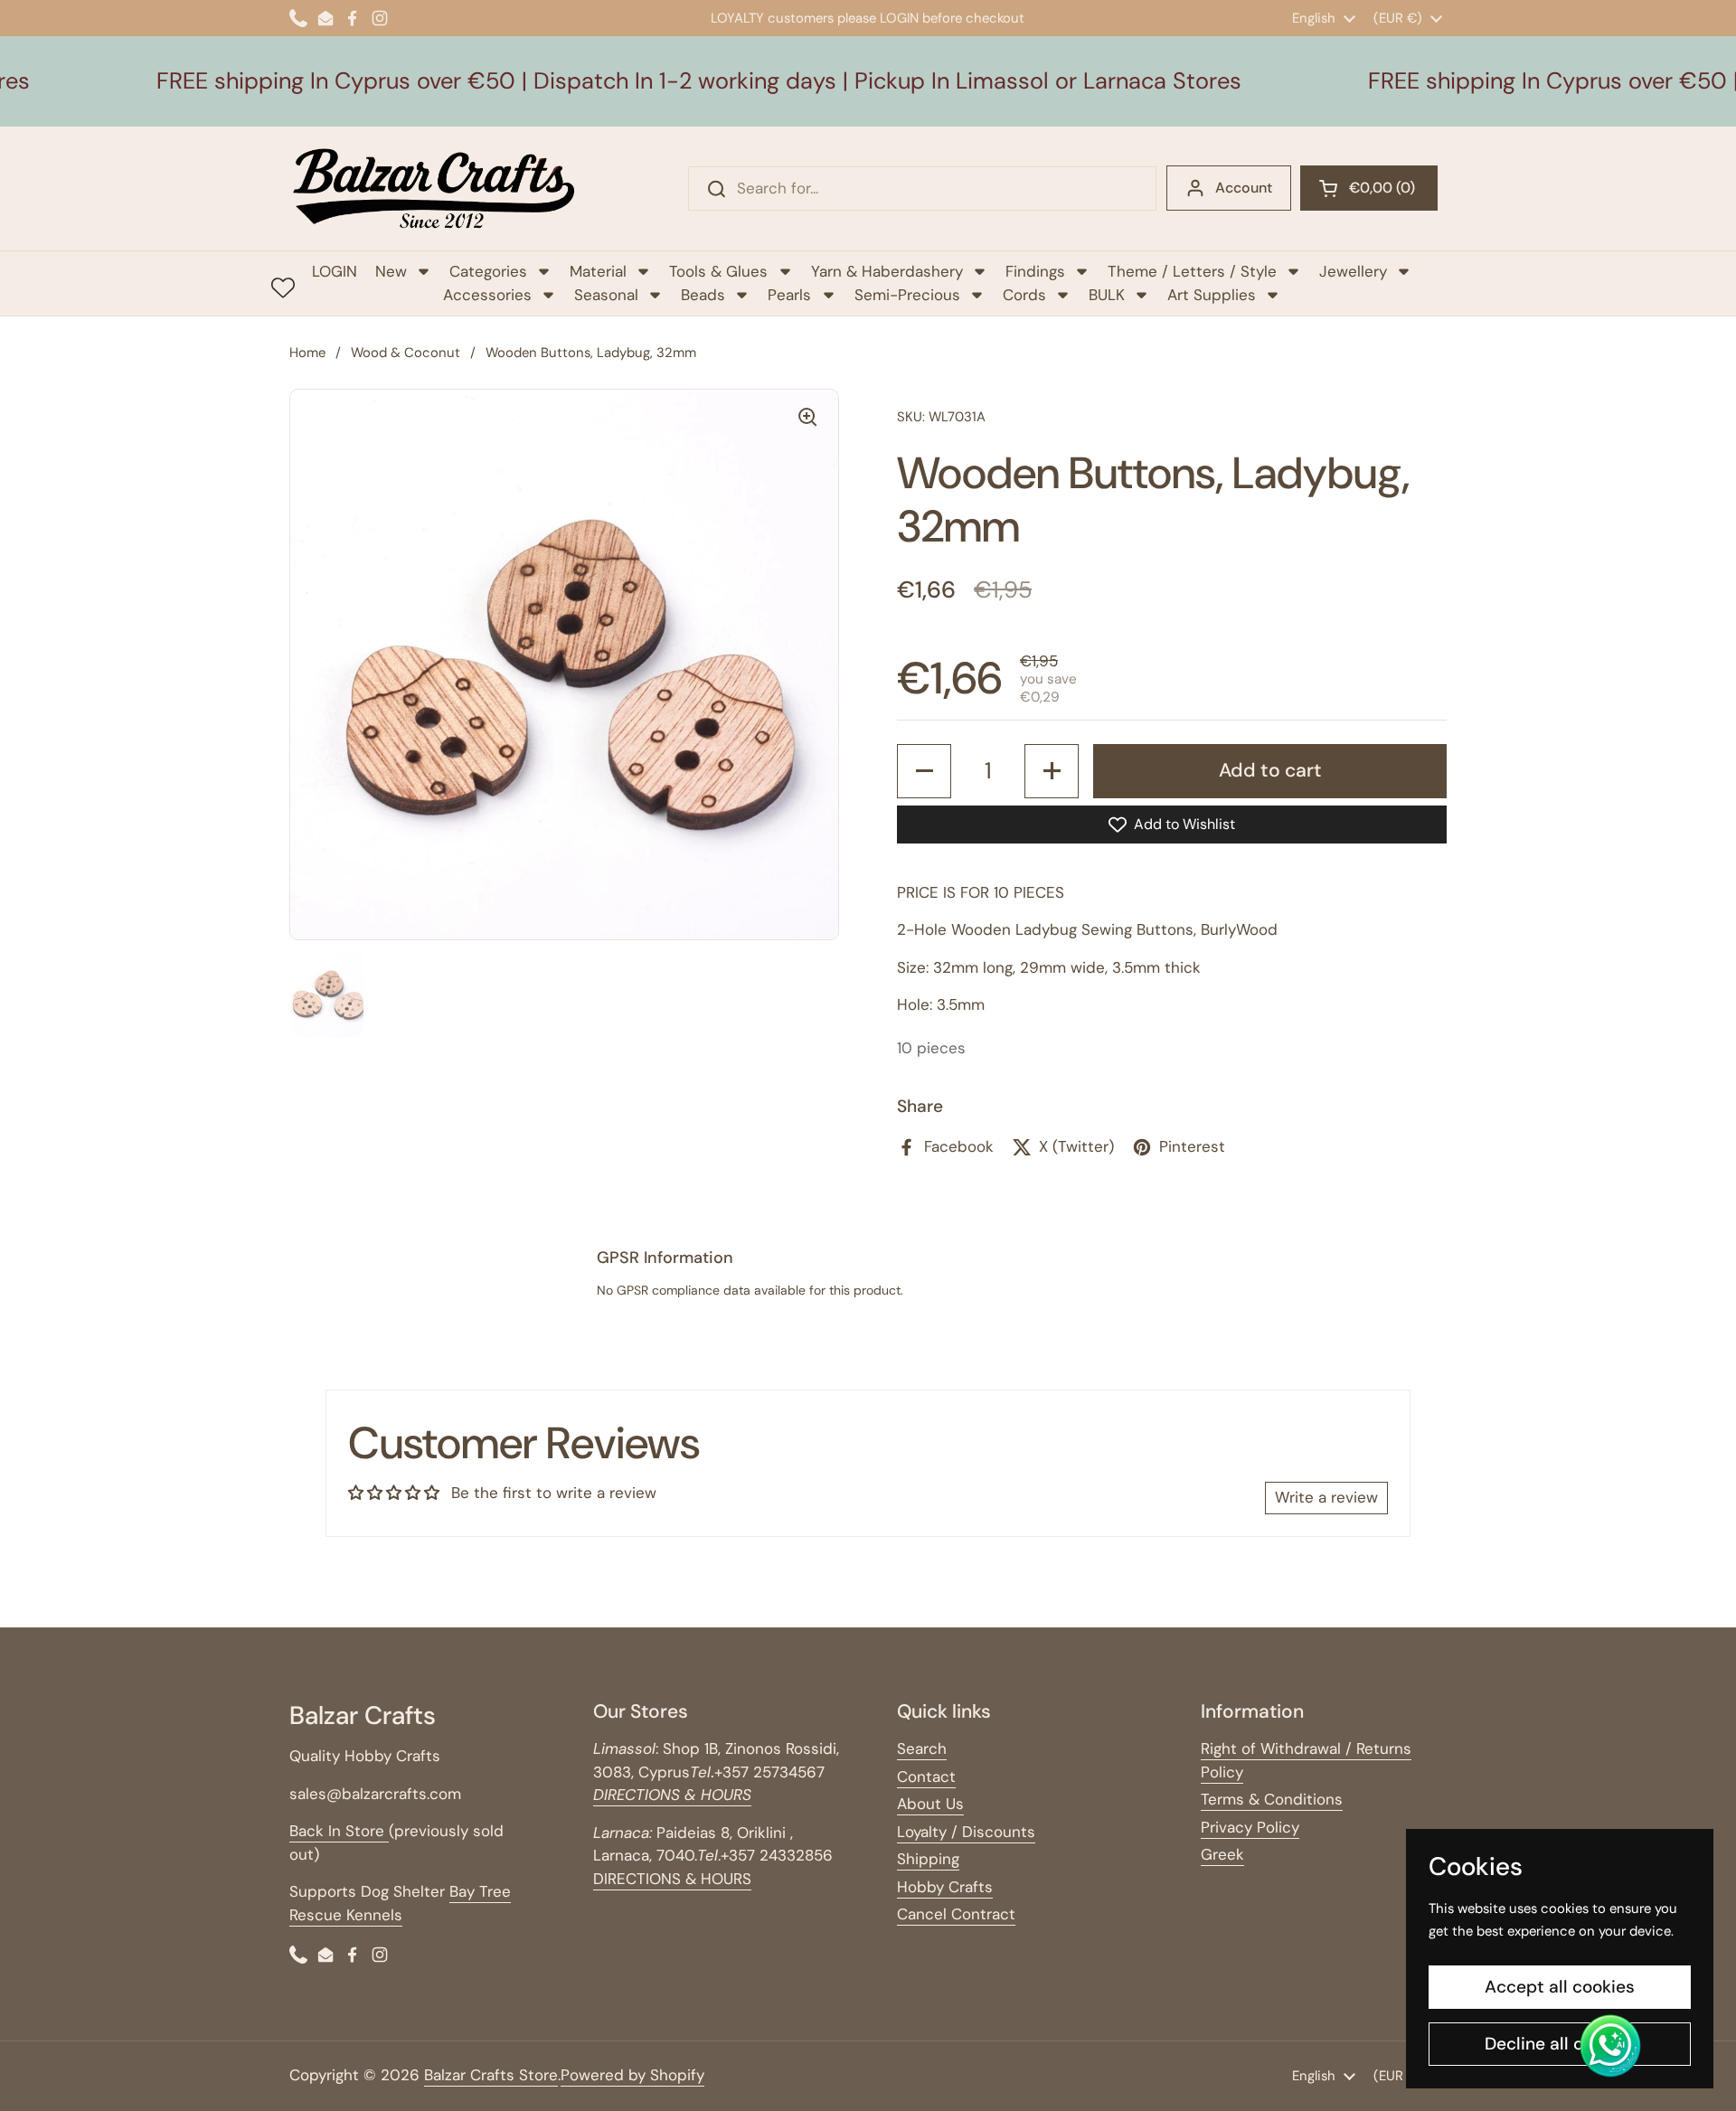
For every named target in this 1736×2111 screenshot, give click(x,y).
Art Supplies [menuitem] (1212, 295)
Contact (926, 1776)
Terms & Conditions (1272, 1799)
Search (922, 1748)
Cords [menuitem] (1024, 295)
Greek (1222, 1854)
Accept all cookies (1560, 1987)
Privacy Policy (1250, 1827)
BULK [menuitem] (1107, 295)
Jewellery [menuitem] (1353, 271)
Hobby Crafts (945, 1887)
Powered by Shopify (632, 2075)
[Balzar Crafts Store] (434, 188)
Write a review (1326, 1497)
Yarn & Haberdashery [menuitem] (887, 271)
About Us (930, 1804)
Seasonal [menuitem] (606, 295)
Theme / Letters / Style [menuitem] (1192, 271)
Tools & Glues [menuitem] (718, 271)
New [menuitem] (391, 271)
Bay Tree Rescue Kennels (400, 1903)
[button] (1369, 188)
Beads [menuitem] (703, 295)
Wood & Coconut (406, 353)
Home (307, 353)
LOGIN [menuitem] (335, 271)
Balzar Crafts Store (491, 2075)
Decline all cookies (1560, 2044)
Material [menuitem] (598, 271)
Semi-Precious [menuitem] (907, 295)
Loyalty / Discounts (966, 1832)
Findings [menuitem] (1035, 271)
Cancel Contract (956, 1914)
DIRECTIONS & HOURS (672, 1879)
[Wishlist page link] (283, 287)
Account (1244, 188)
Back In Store (339, 1831)
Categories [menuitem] (488, 271)
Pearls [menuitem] (789, 295)
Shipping (928, 1859)
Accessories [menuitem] (487, 295)
